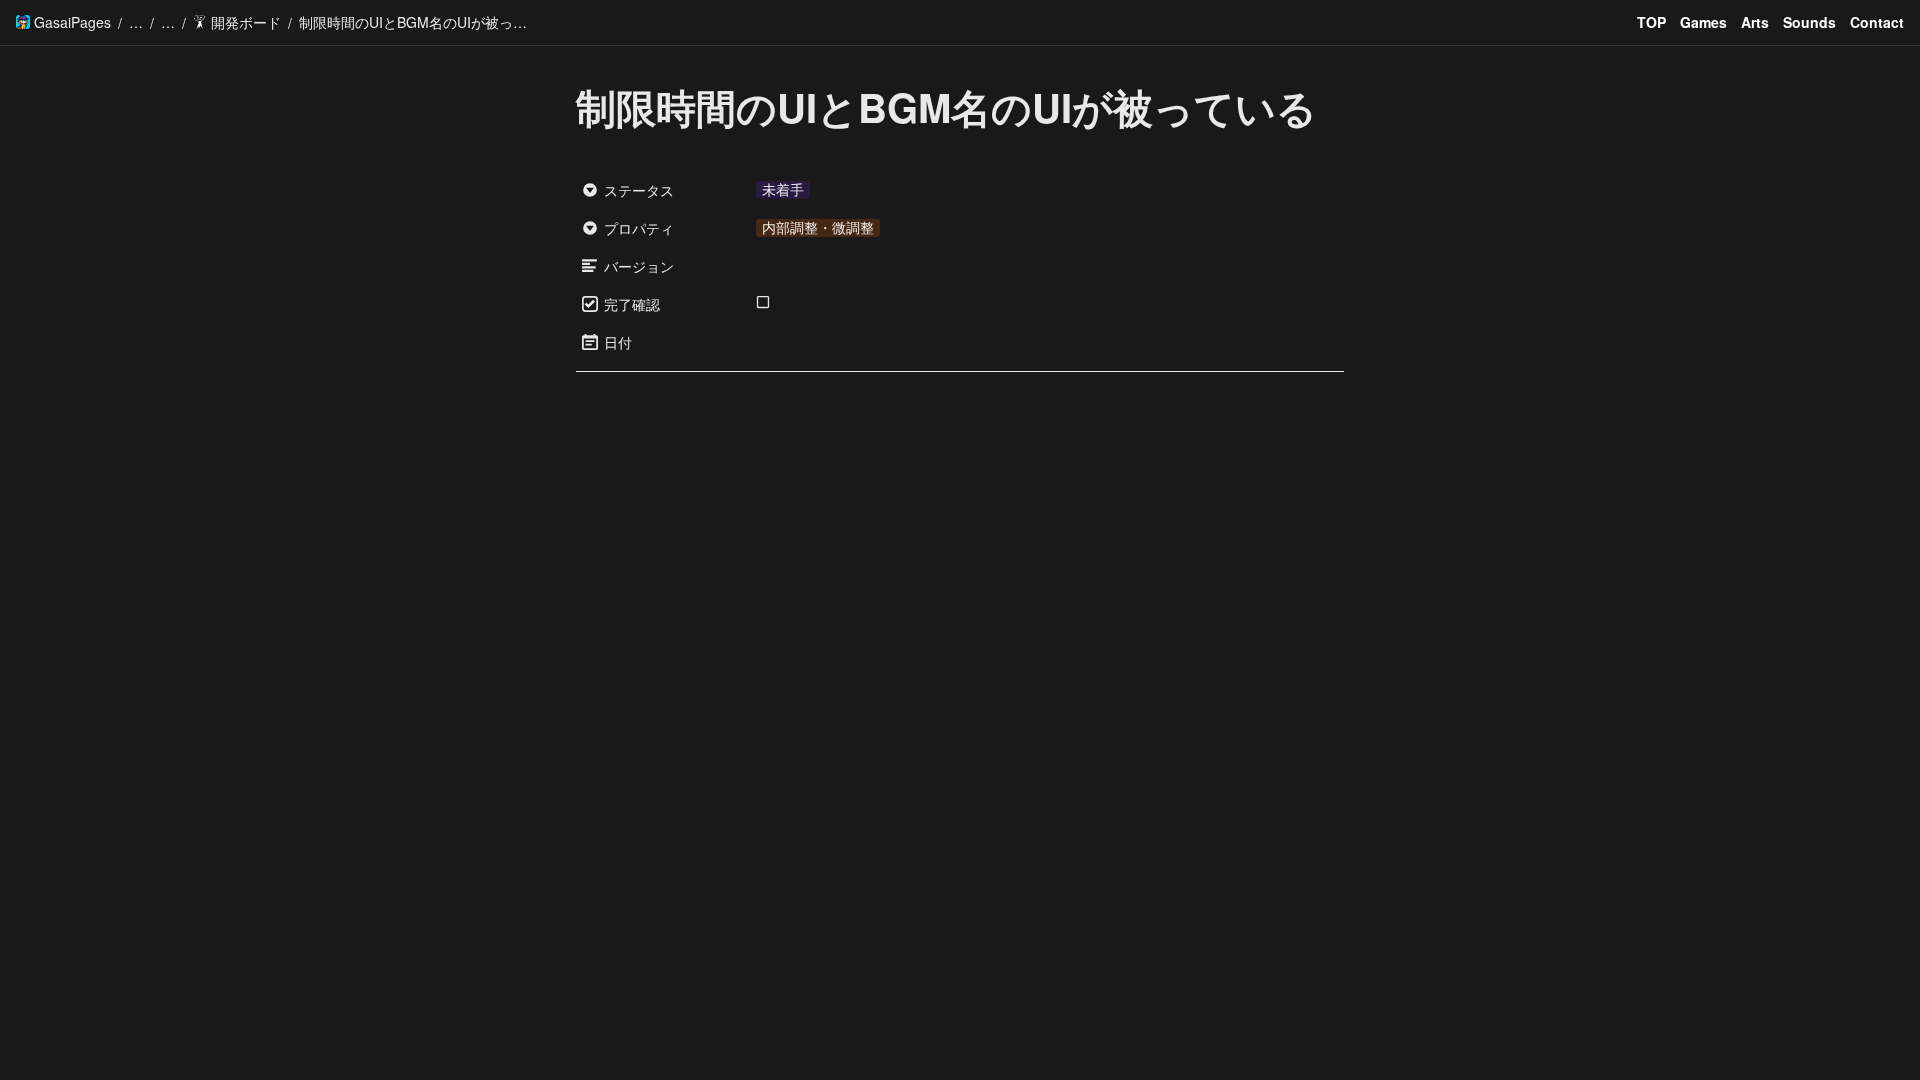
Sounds (1809, 22)
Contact (1877, 22)
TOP (1651, 22)
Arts (1755, 22)
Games (1703, 22)
